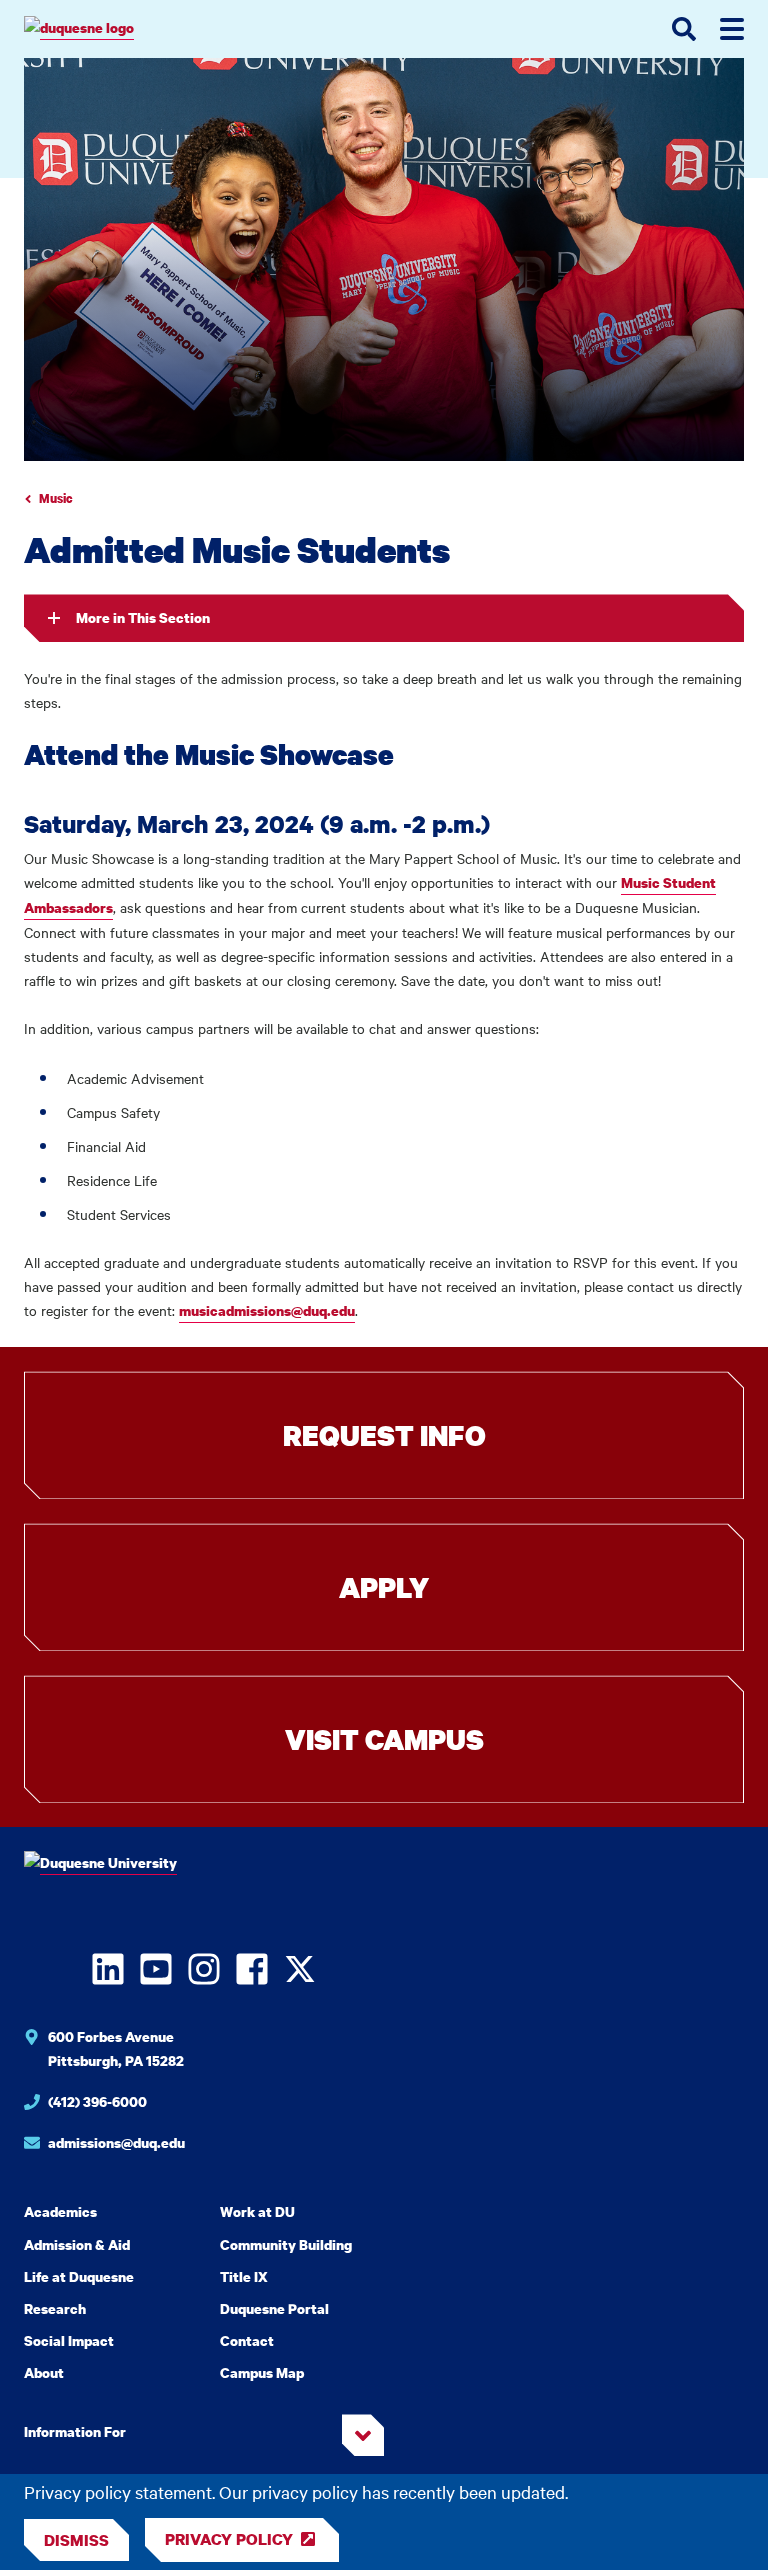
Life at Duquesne (79, 2276)
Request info (384, 1435)
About (44, 2372)
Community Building (286, 2244)
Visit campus (384, 1739)
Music (56, 498)
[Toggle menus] (732, 29)
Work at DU (257, 2211)
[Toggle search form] (684, 29)
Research (55, 2308)
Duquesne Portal (274, 2308)
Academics (60, 2211)
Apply (384, 1587)
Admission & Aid (77, 2244)
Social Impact (69, 2340)
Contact (247, 2340)
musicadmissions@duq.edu (267, 1310)
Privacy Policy (229, 2539)
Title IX (244, 2276)
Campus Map (262, 2372)
